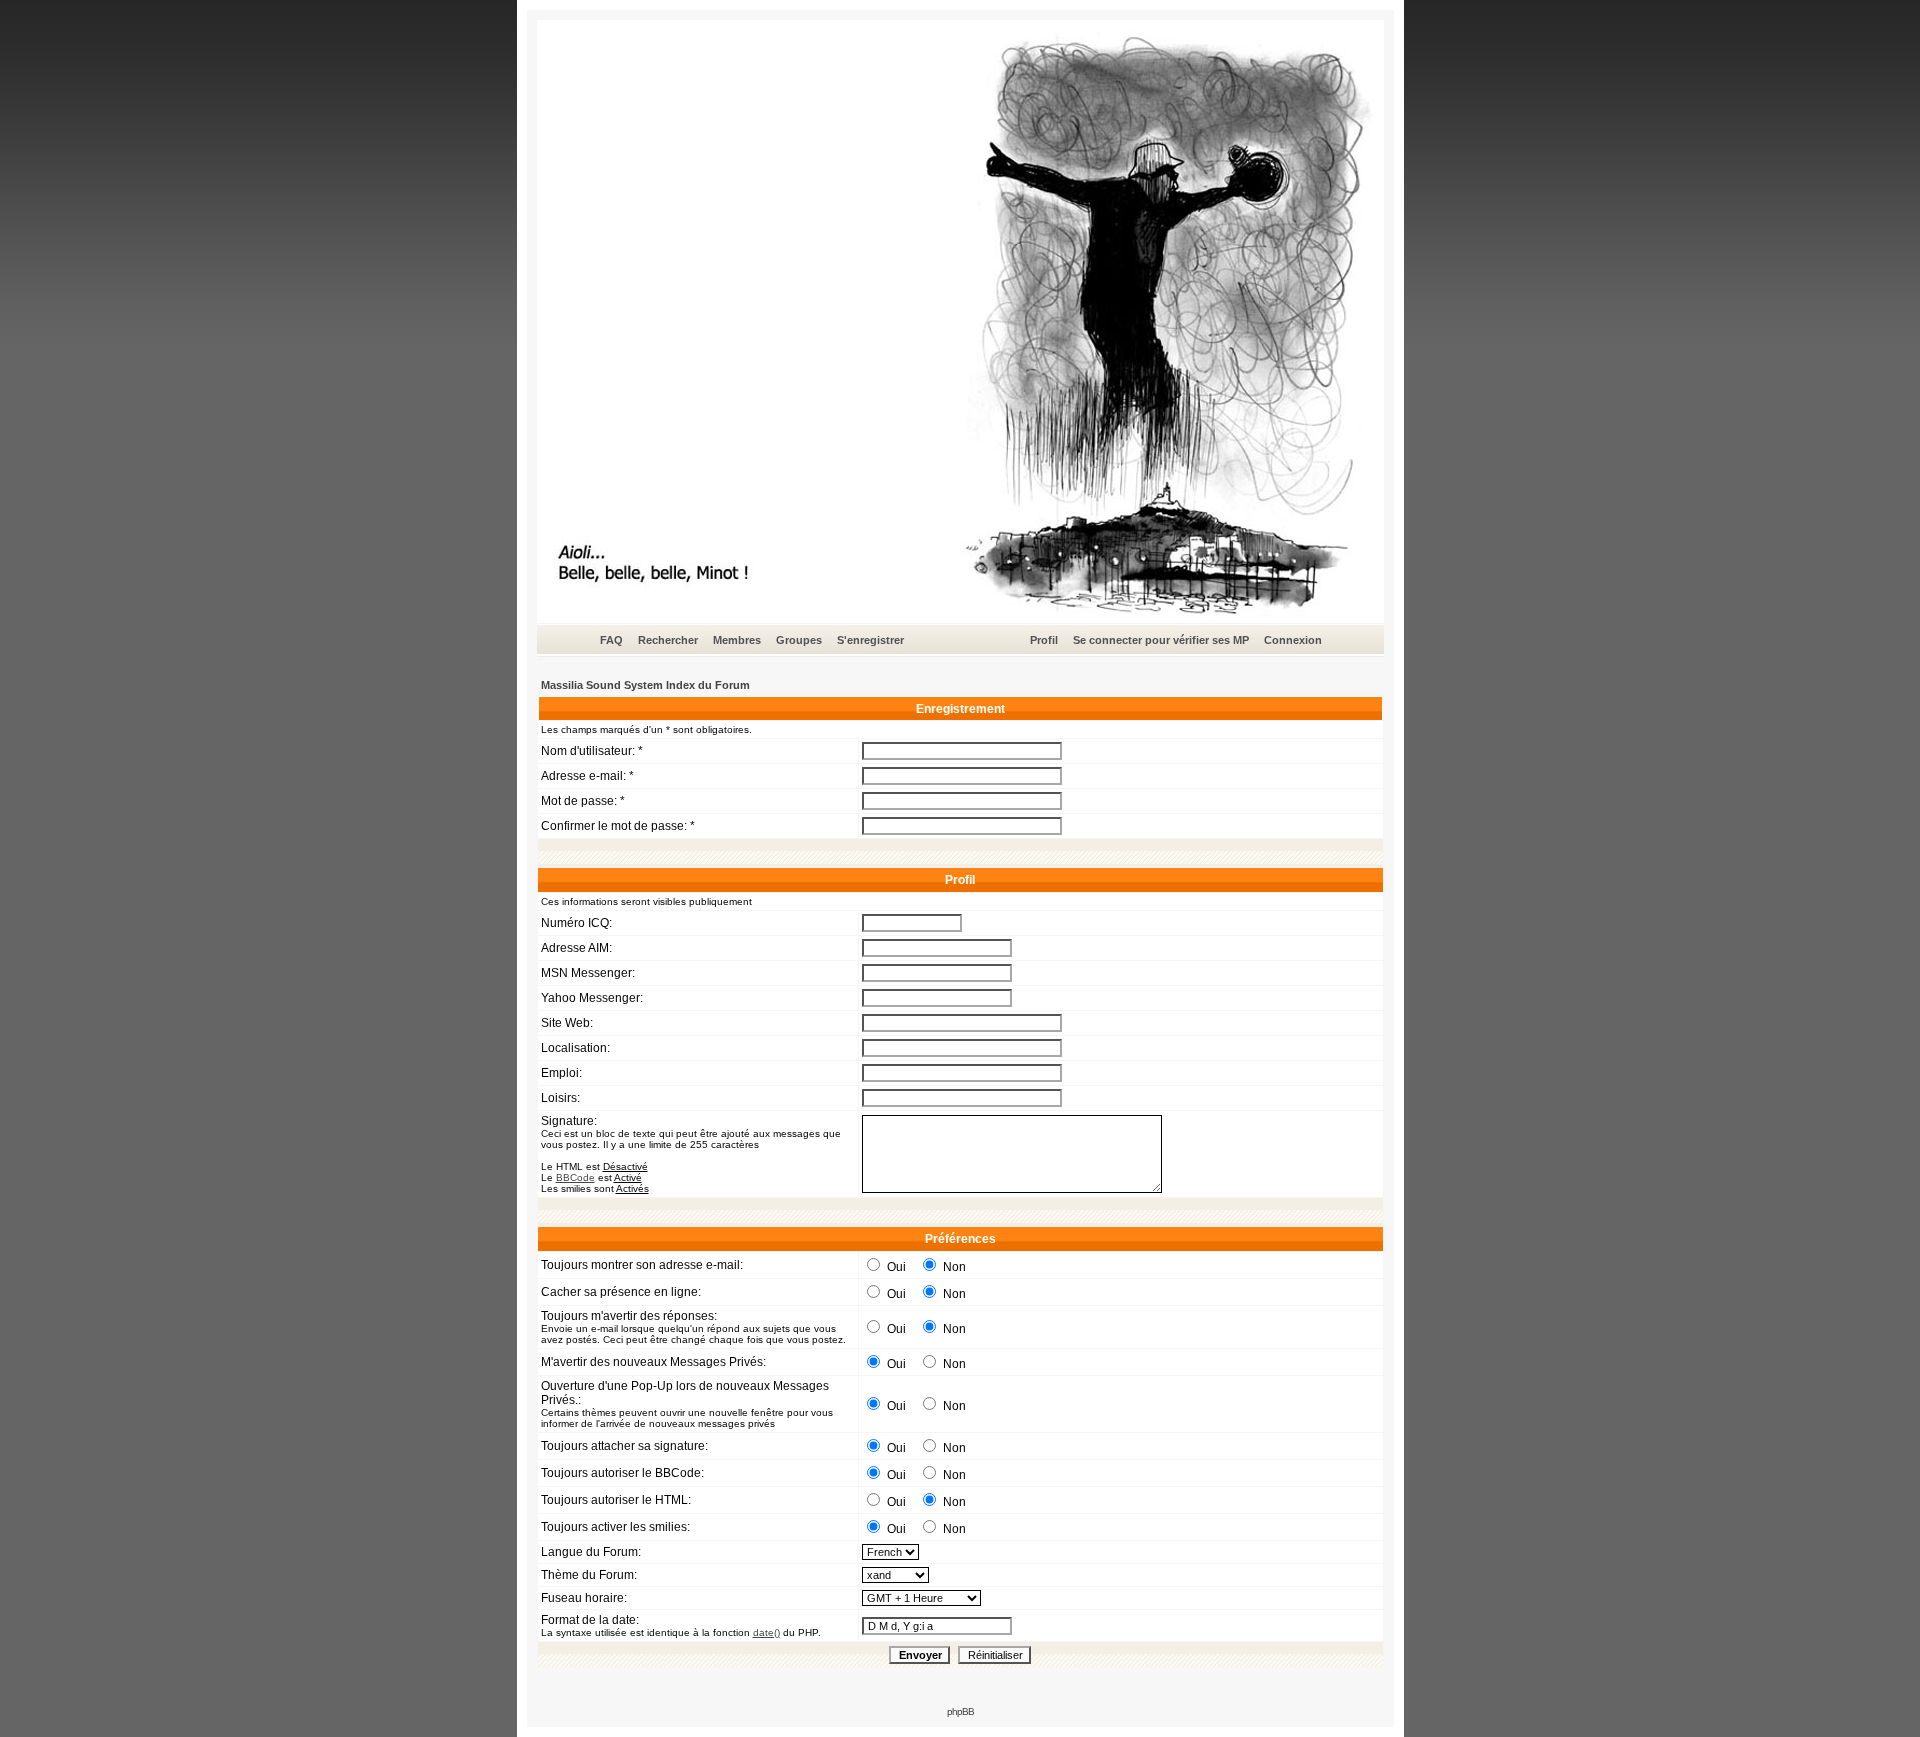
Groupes (799, 640)
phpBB (960, 1711)
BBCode (575, 1177)
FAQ (611, 640)
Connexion (1293, 640)
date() (766, 1632)
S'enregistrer (870, 640)
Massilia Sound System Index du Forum (645, 685)
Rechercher (668, 640)
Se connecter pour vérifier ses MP (1161, 640)
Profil (1044, 640)
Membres (737, 640)
